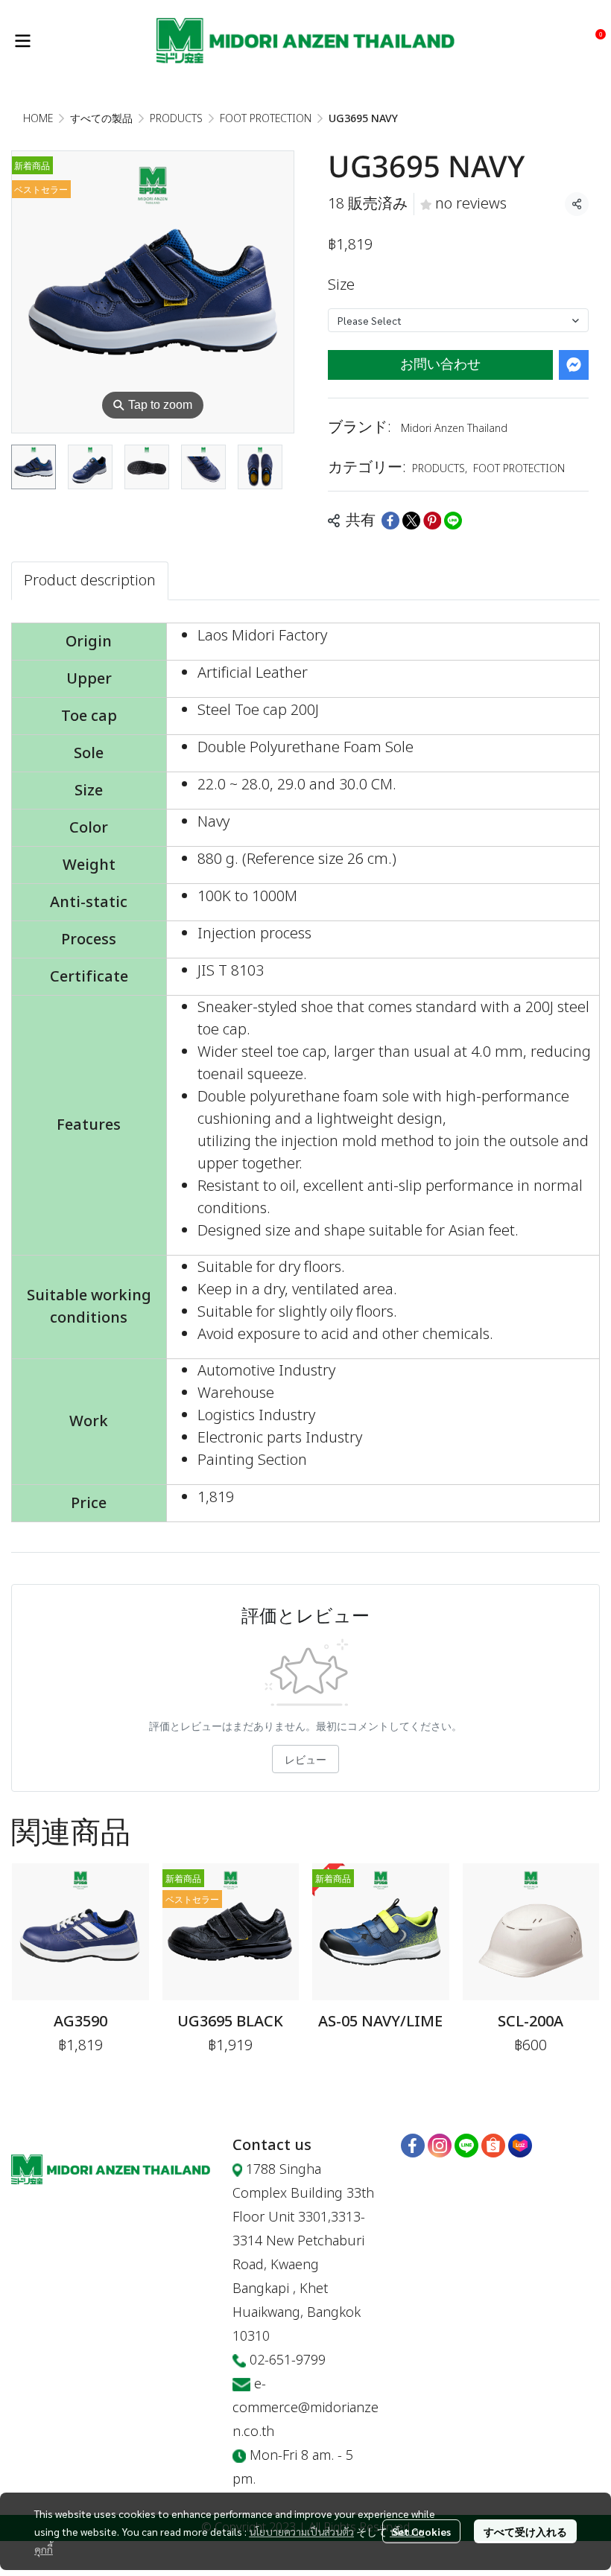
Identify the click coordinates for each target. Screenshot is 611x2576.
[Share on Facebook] (390, 521)
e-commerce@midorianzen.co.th (305, 2408)
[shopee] (493, 2146)
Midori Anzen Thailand (454, 429)
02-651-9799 (288, 2360)
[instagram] (440, 2146)
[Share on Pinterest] (432, 521)
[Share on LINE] (453, 521)
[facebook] (413, 2146)
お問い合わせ (440, 365)
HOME (38, 119)
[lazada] (520, 2146)
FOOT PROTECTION (266, 119)
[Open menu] (22, 41)
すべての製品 (101, 119)
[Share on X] (411, 521)
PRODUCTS (176, 119)
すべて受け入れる (525, 2531)
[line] (466, 2146)
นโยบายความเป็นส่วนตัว (301, 2531)
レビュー (305, 1759)
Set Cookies (421, 2531)
